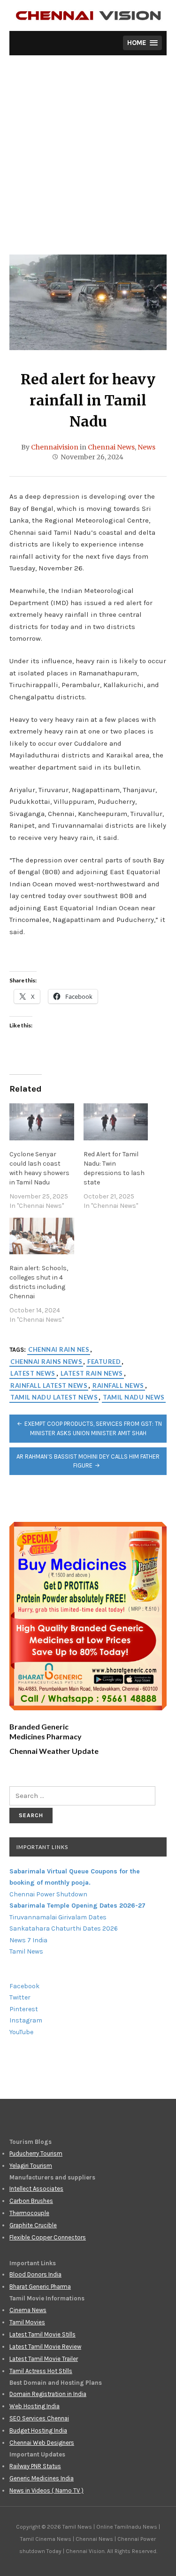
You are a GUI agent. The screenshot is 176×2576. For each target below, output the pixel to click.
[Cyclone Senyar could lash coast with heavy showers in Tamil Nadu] (42, 1122)
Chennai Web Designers (42, 2443)
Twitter (20, 1997)
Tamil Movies (27, 2322)
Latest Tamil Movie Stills (42, 2334)
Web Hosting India (34, 2406)
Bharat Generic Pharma (40, 2287)
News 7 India (28, 1940)
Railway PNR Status (35, 2466)
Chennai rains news (46, 1362)
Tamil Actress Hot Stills (41, 2371)
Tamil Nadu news (134, 1397)
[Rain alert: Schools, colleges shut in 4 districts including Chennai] (42, 1236)
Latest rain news (92, 1373)
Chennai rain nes (59, 1349)
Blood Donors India (35, 2274)
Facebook (24, 1986)
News (146, 447)
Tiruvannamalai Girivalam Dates (58, 1917)
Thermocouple (29, 2213)
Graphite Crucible (33, 2225)
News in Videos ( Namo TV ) (46, 2490)
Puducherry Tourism (36, 2153)
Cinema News (28, 2310)
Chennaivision (55, 447)
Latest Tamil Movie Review (45, 2347)
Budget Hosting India (38, 2430)
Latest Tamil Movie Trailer (44, 2359)
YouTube (21, 2032)
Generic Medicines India (42, 2478)
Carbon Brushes (31, 2201)
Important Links (42, 1847)
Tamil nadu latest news (54, 1397)
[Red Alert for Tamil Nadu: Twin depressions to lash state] (116, 1122)
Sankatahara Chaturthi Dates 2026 (64, 1928)
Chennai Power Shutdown (48, 1894)
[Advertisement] (88, 162)
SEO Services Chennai (39, 2418)
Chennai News (111, 447)
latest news (33, 1373)
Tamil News (26, 1951)
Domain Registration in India (48, 2394)
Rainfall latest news (49, 1385)
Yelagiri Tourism (31, 2166)
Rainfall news (118, 1385)
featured (104, 1362)
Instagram (26, 2020)
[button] (142, 43)
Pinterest (24, 2009)
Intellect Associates (36, 2189)
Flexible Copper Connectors (48, 2237)
